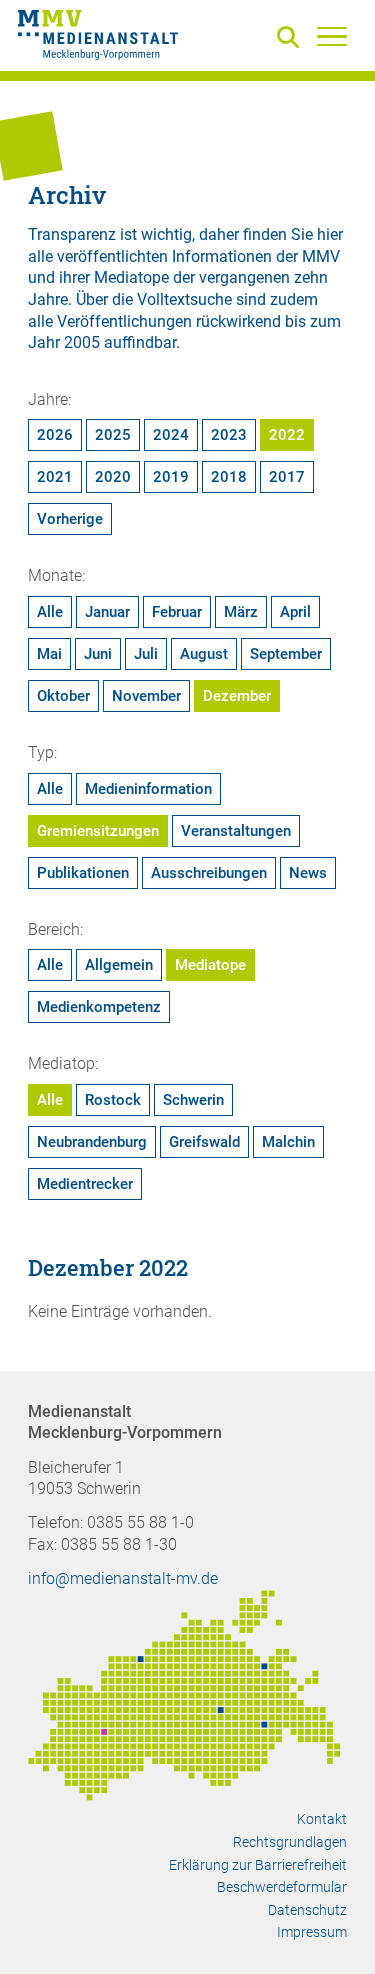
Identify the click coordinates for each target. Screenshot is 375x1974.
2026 (55, 435)
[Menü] (332, 36)
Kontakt (322, 1819)
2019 (171, 477)
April (295, 612)
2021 (55, 477)
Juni (98, 654)
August (204, 654)
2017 (287, 477)
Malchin (288, 1142)
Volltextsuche (184, 299)
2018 (229, 477)
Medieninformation (148, 789)
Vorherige (70, 519)
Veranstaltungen (236, 831)
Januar (107, 612)
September (286, 654)
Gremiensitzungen (98, 831)
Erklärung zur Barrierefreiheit (258, 1865)
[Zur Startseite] (98, 38)
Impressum (312, 1932)
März (241, 612)
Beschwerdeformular (282, 1887)
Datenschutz (307, 1910)
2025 (113, 435)
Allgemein (119, 965)
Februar (177, 612)
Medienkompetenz (99, 1007)
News (308, 873)
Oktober (63, 696)
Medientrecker (85, 1184)
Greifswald (204, 1142)
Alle (50, 612)
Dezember (237, 696)
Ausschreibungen (209, 873)
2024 (171, 435)
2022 (287, 435)
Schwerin (193, 1100)
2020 (113, 477)
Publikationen (83, 873)
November (146, 696)
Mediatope (210, 965)
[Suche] (292, 38)
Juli (146, 654)
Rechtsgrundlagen (290, 1842)
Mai (49, 654)
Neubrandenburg (92, 1142)
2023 (229, 435)
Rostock (113, 1100)
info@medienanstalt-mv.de (123, 1578)
